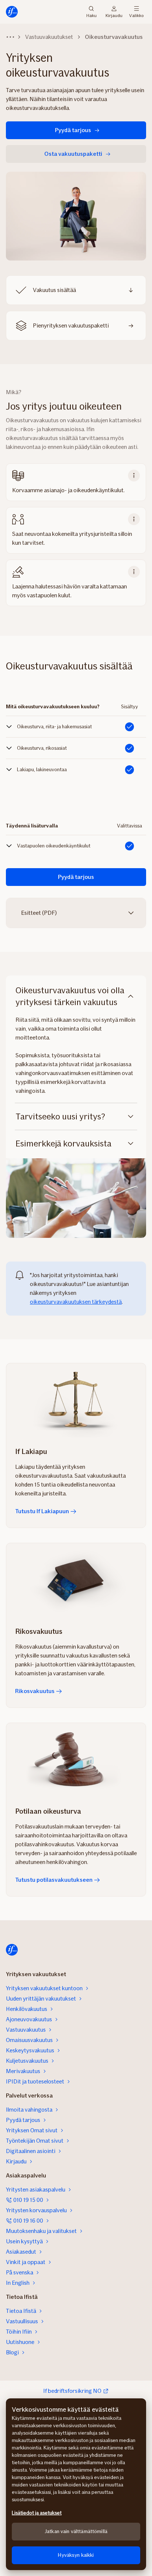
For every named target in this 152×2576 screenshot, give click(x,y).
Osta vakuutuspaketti (73, 154)
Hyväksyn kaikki (76, 2555)
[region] (76, 2484)
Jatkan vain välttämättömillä (76, 2531)
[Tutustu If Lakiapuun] (76, 1400)
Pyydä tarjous (73, 130)
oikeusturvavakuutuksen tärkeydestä (76, 1302)
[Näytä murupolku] (10, 37)
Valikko (136, 15)
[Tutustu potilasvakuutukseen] (76, 1760)
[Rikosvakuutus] (76, 1580)
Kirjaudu (114, 15)
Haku (91, 15)
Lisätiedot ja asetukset (37, 2513)
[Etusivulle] (12, 12)
